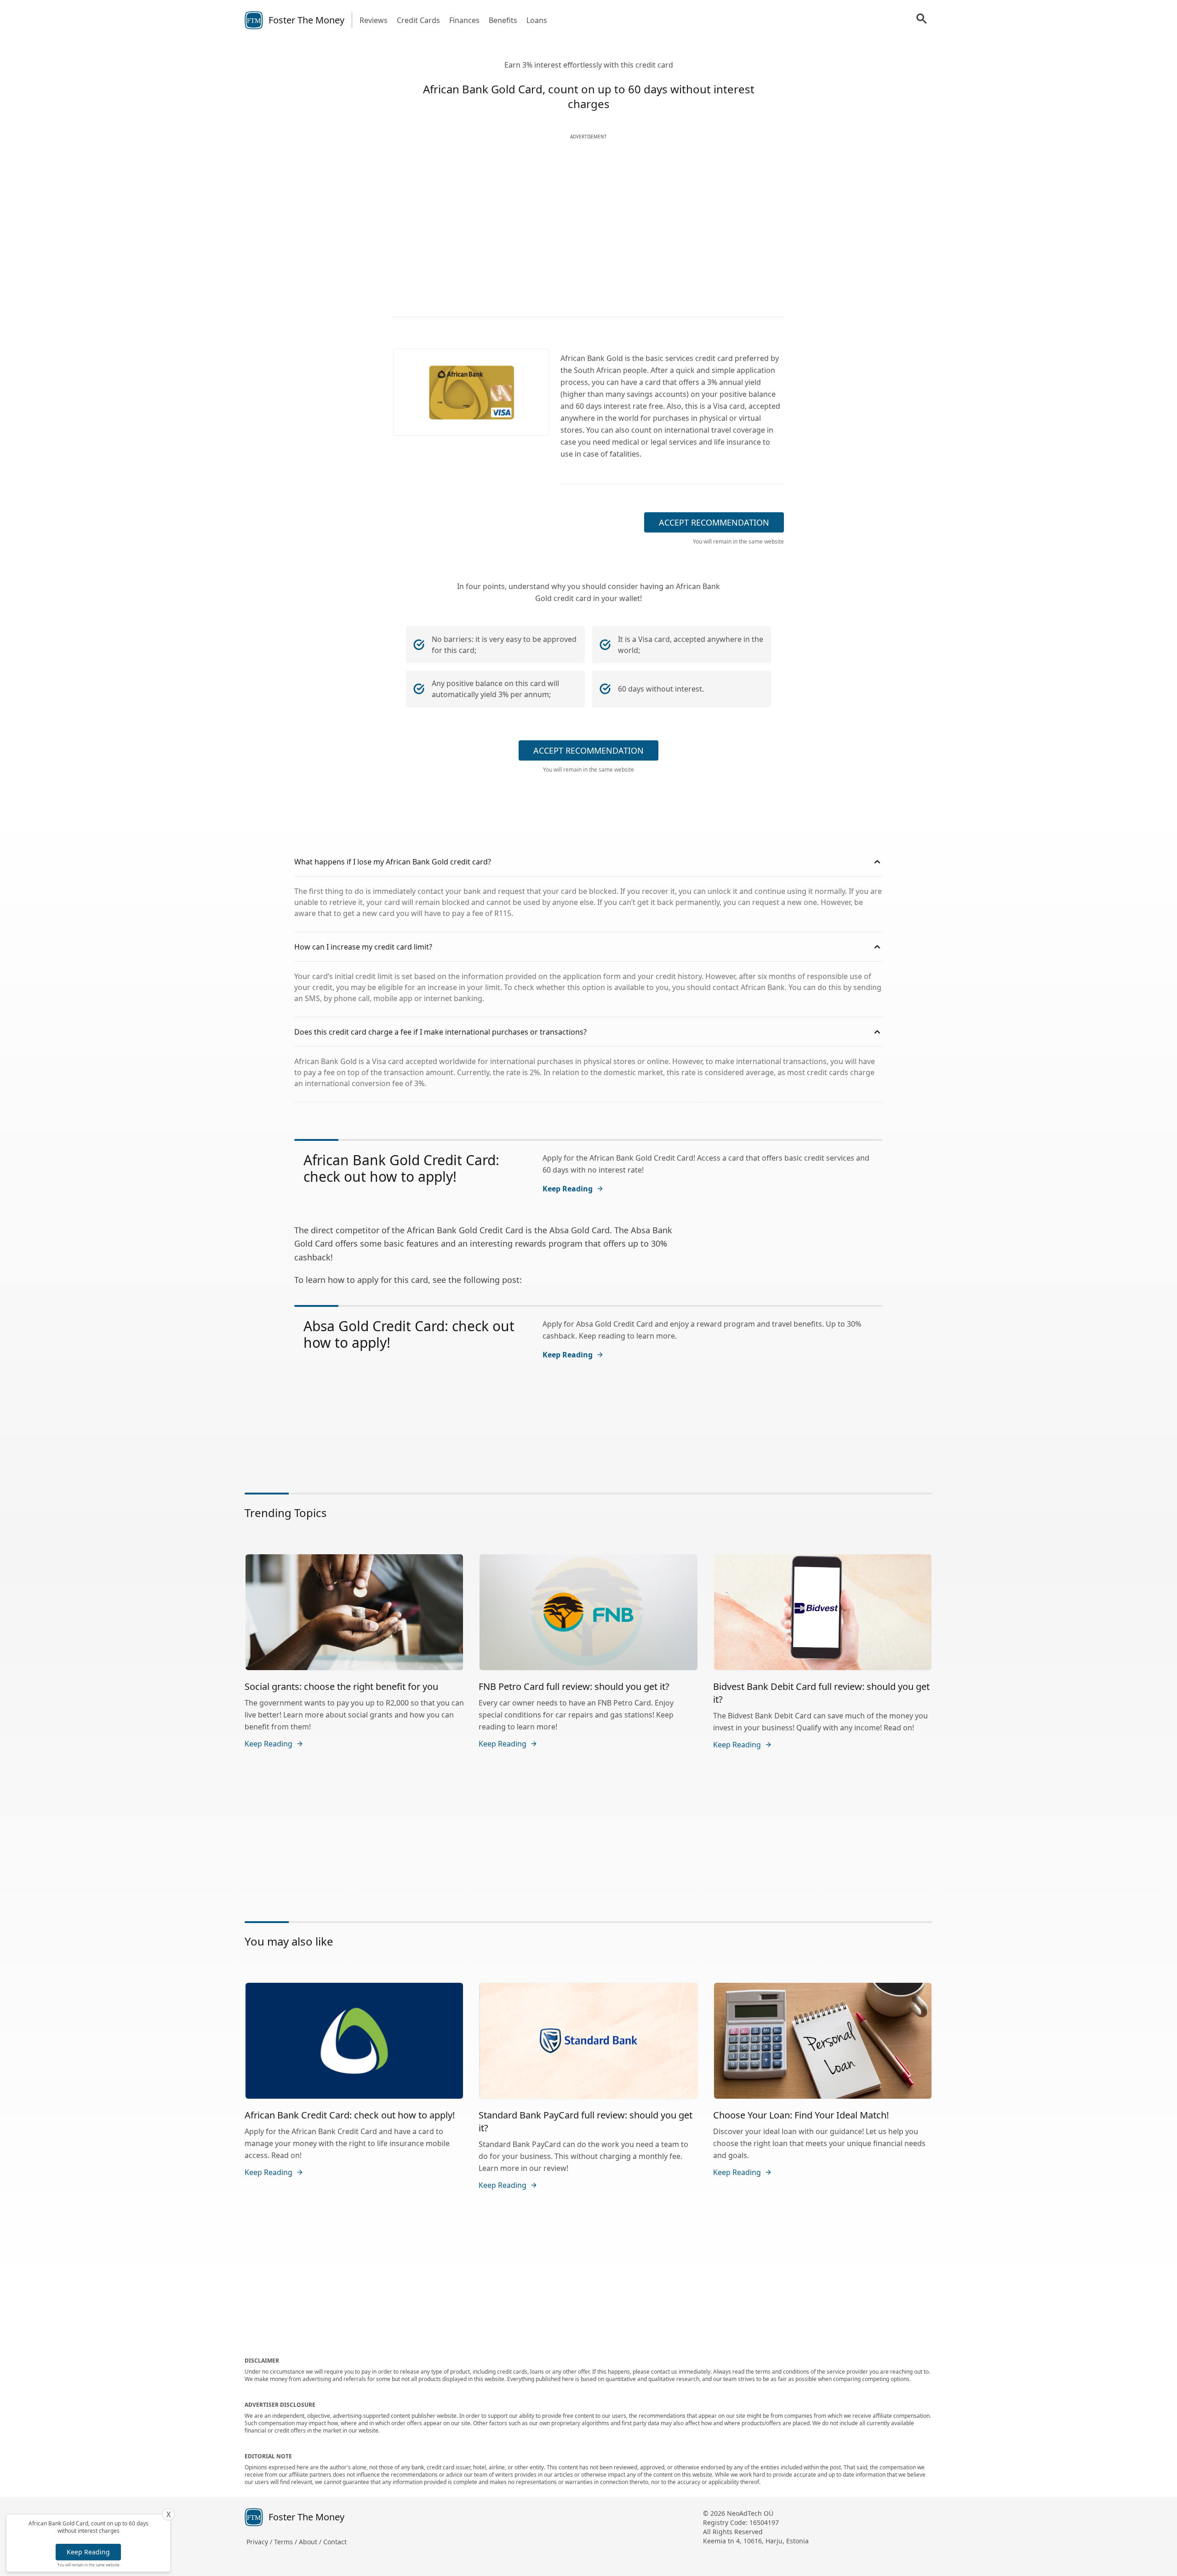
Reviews (374, 20)
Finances (464, 20)
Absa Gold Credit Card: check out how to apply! (409, 1334)
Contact (335, 2542)
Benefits (503, 20)
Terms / (286, 2542)
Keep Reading (88, 2552)
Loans (537, 20)
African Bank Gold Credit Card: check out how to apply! (401, 1168)
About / (311, 2542)
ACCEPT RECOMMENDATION (714, 522)
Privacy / (260, 2542)
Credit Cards (418, 20)
